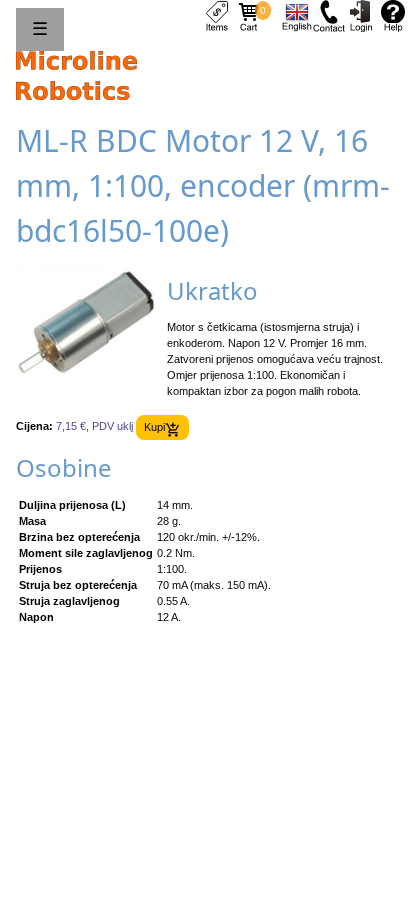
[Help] (393, 15)
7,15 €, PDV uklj (94, 427)
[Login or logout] (361, 15)
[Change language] (297, 15)
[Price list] (217, 15)
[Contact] (329, 15)
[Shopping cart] (249, 15)
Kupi (154, 427)
